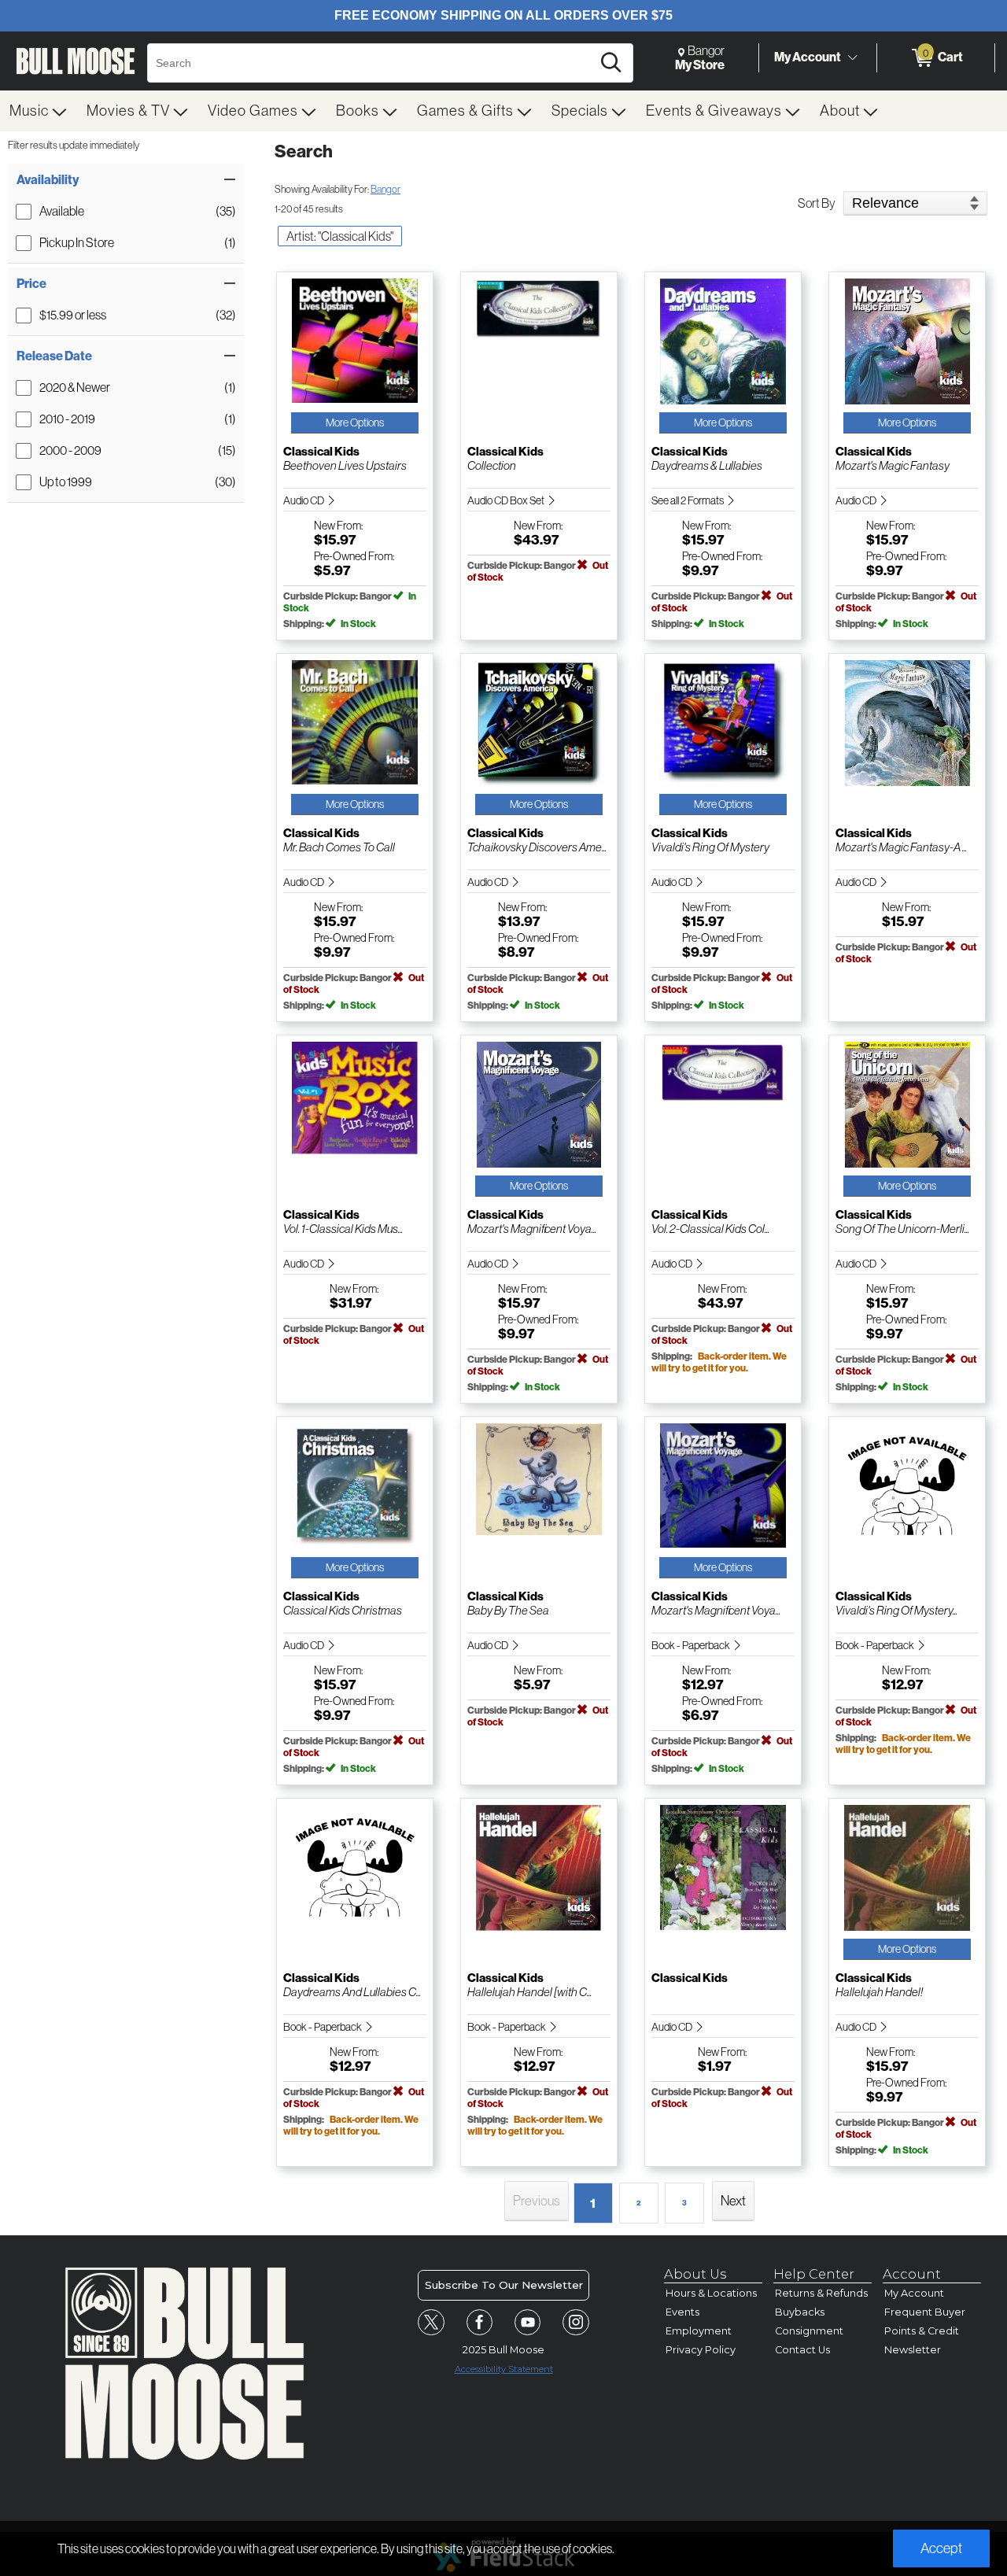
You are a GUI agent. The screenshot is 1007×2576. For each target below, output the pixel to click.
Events (682, 2312)
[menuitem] (39, 111)
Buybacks (800, 2312)
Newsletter (913, 2350)
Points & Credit (922, 2331)
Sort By (817, 203)
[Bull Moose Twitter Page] (431, 2323)
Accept (941, 2548)
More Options (355, 423)
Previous (537, 2201)
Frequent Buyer (925, 2312)
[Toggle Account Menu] (852, 58)
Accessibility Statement (504, 2369)
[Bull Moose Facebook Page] (480, 2323)
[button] (126, 180)
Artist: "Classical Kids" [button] (340, 236)
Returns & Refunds (821, 2293)
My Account (808, 57)
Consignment (809, 2331)
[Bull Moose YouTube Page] (528, 2323)
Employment (699, 2331)
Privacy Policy (701, 2350)
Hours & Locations (711, 2293)
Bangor (385, 189)
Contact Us (802, 2350)
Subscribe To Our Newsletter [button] (504, 2285)
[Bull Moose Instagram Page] (576, 2323)
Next (733, 2201)
